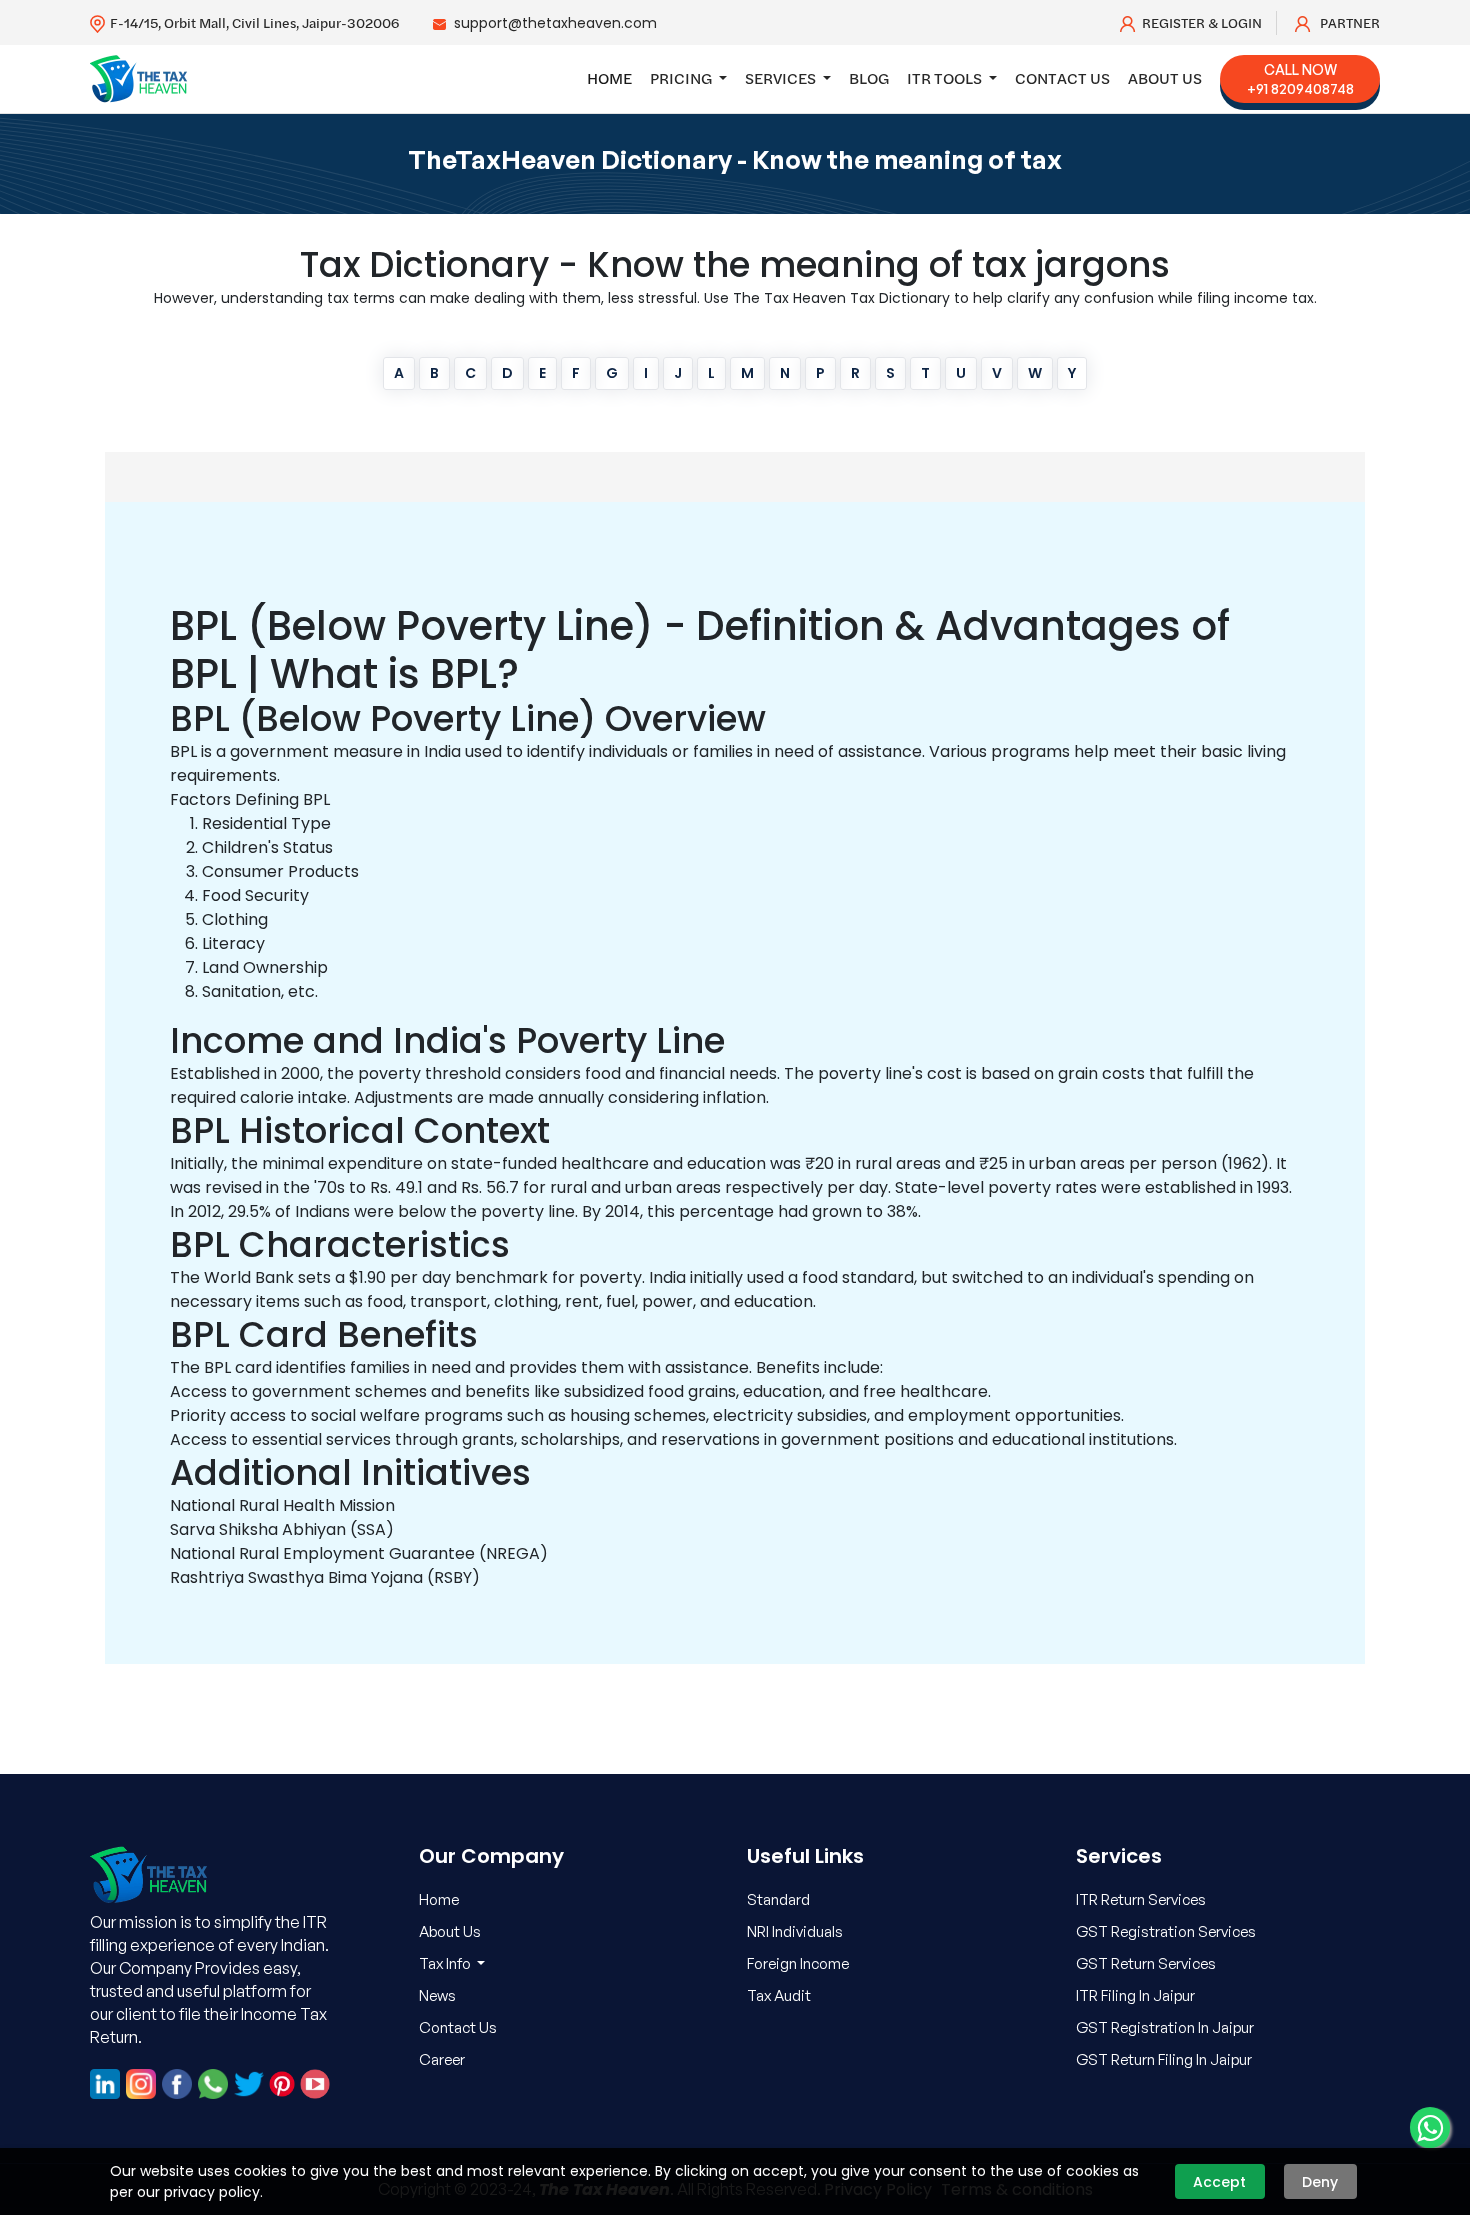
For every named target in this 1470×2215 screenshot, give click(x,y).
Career (442, 2059)
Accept (1219, 2182)
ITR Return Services (1141, 1899)
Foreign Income (798, 1963)
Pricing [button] (682, 78)
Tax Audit (779, 1995)
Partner (1348, 23)
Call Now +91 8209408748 (1300, 79)
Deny (1320, 2182)
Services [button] (782, 78)
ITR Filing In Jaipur (1135, 1995)
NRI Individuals (795, 1931)
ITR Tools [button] (946, 78)
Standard (778, 1899)
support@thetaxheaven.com (555, 23)
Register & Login (1202, 23)
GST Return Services (1146, 1963)
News (437, 1995)
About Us (1165, 78)
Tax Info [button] (446, 1963)
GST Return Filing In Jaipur (1164, 2059)
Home (609, 78)
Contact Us (1062, 78)
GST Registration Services (1166, 1931)
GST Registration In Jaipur (1165, 2027)
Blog (869, 78)
